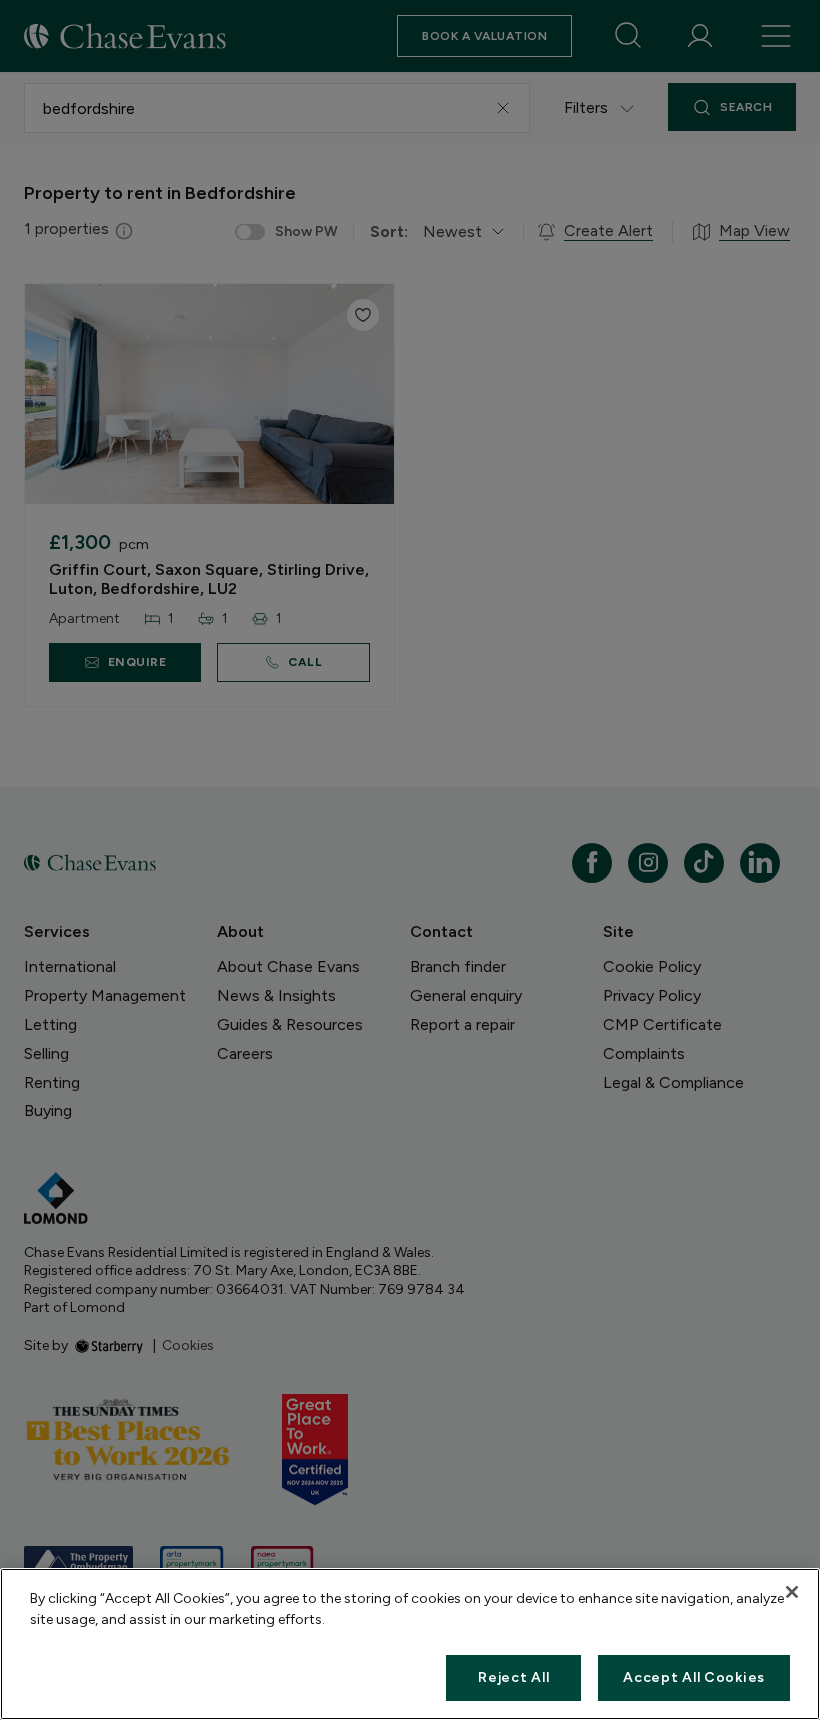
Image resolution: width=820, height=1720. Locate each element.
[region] (410, 1644)
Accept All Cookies (694, 1677)
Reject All (513, 1677)
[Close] (792, 1592)
